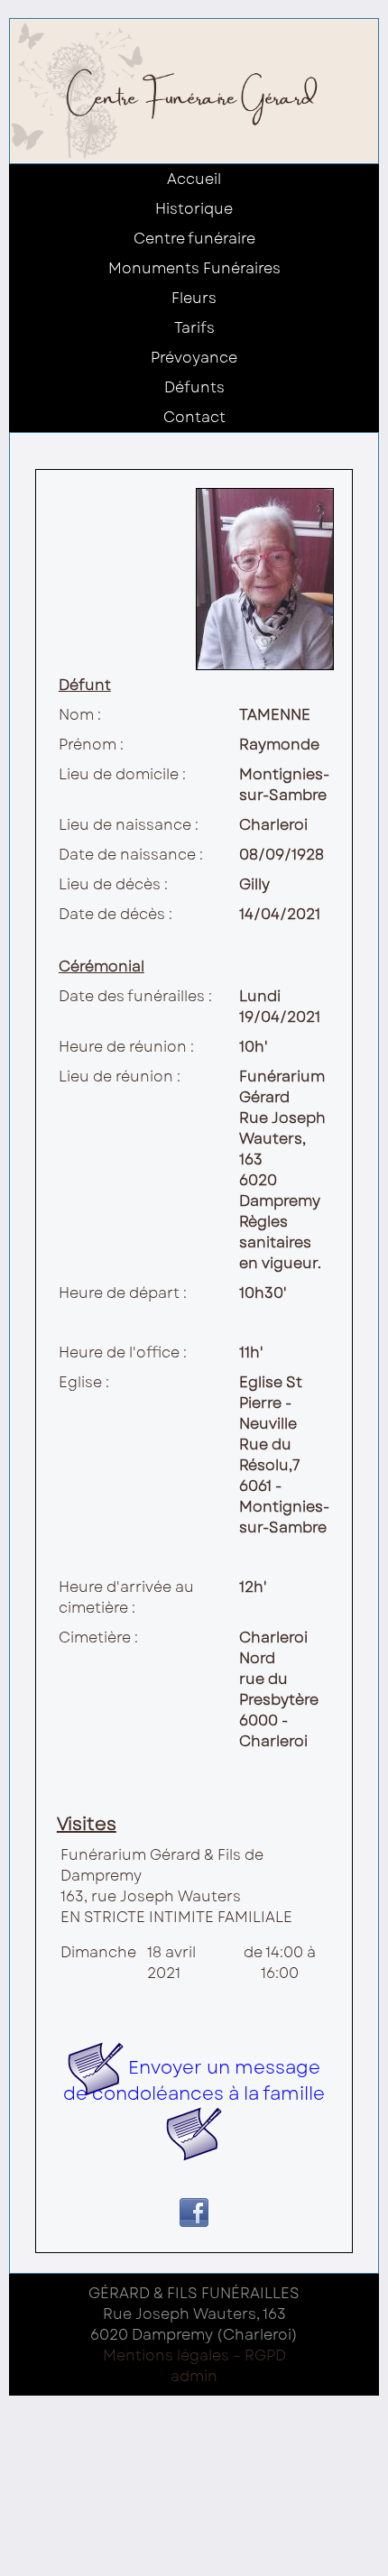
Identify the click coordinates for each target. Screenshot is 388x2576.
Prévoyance (194, 358)
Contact (194, 417)
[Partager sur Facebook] (194, 2221)
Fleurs (194, 298)
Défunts (194, 387)
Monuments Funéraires (194, 268)
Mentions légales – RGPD (194, 2355)
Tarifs (194, 328)
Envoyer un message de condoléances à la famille (194, 2081)
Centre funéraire (194, 239)
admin (194, 2376)
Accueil (194, 179)
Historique (194, 209)
